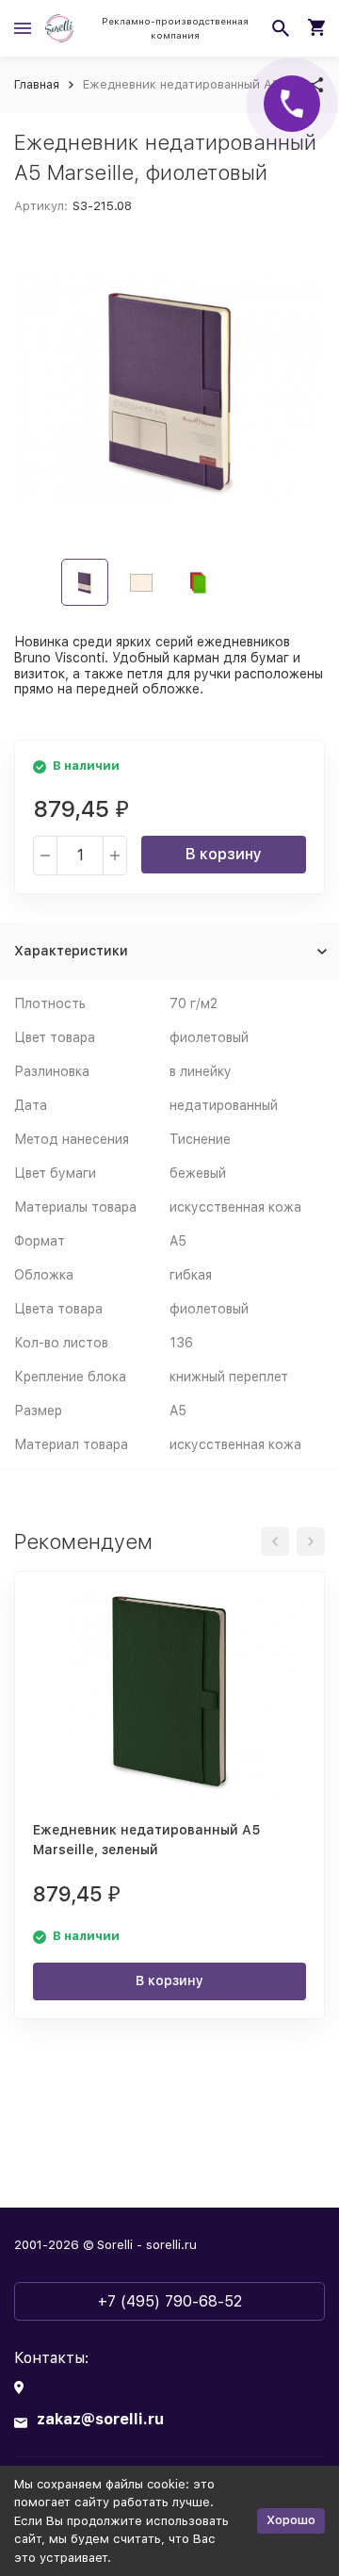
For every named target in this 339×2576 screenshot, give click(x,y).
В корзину (224, 854)
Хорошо (291, 2520)
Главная (37, 84)
